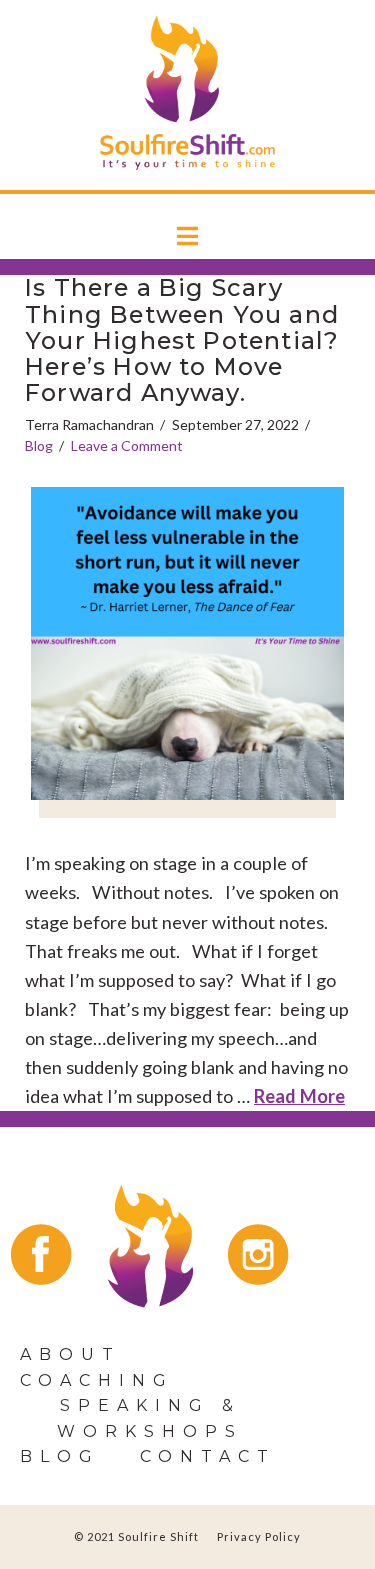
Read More (299, 1096)
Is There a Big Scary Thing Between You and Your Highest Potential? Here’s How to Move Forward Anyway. (182, 340)
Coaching (97, 1380)
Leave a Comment (127, 445)
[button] (187, 237)
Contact (208, 1456)
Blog (39, 445)
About (70, 1354)
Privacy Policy (259, 1536)
